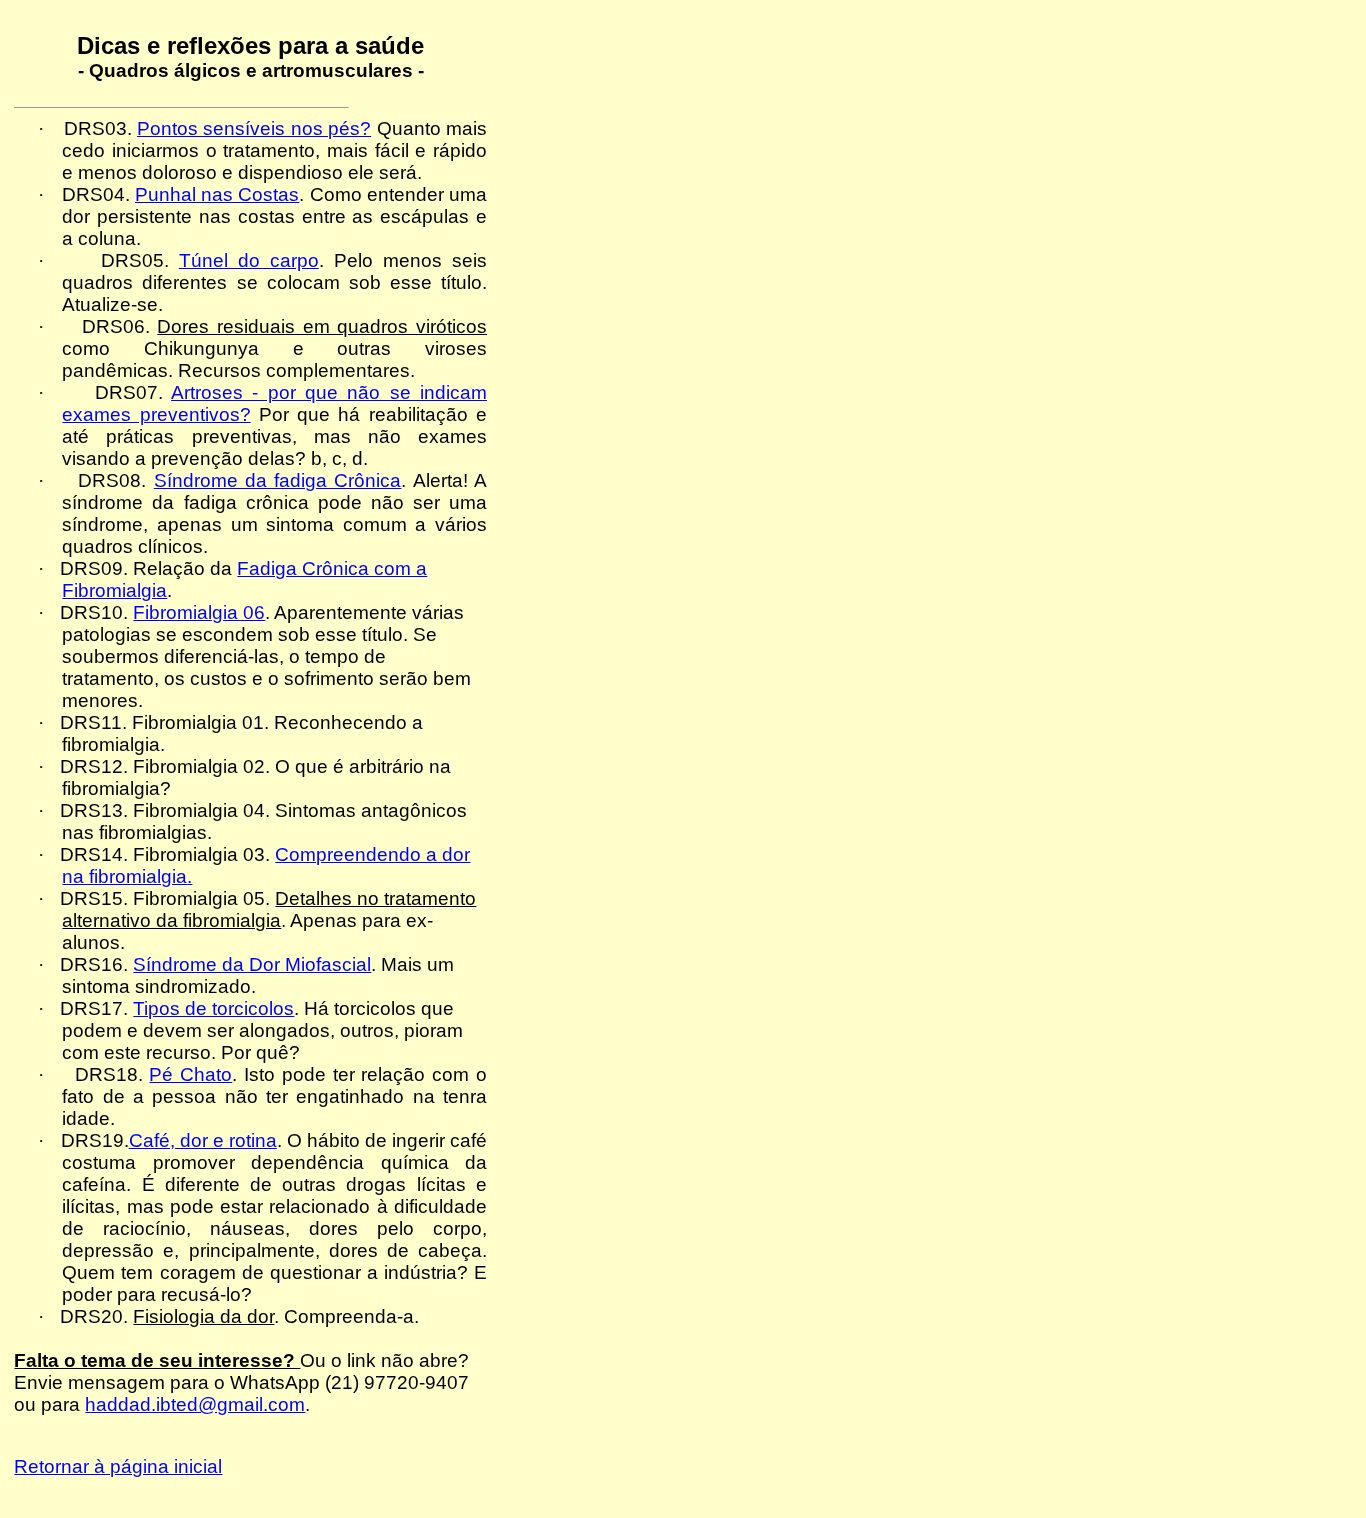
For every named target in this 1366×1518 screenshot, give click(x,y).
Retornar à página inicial (118, 1466)
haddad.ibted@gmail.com (195, 1404)
